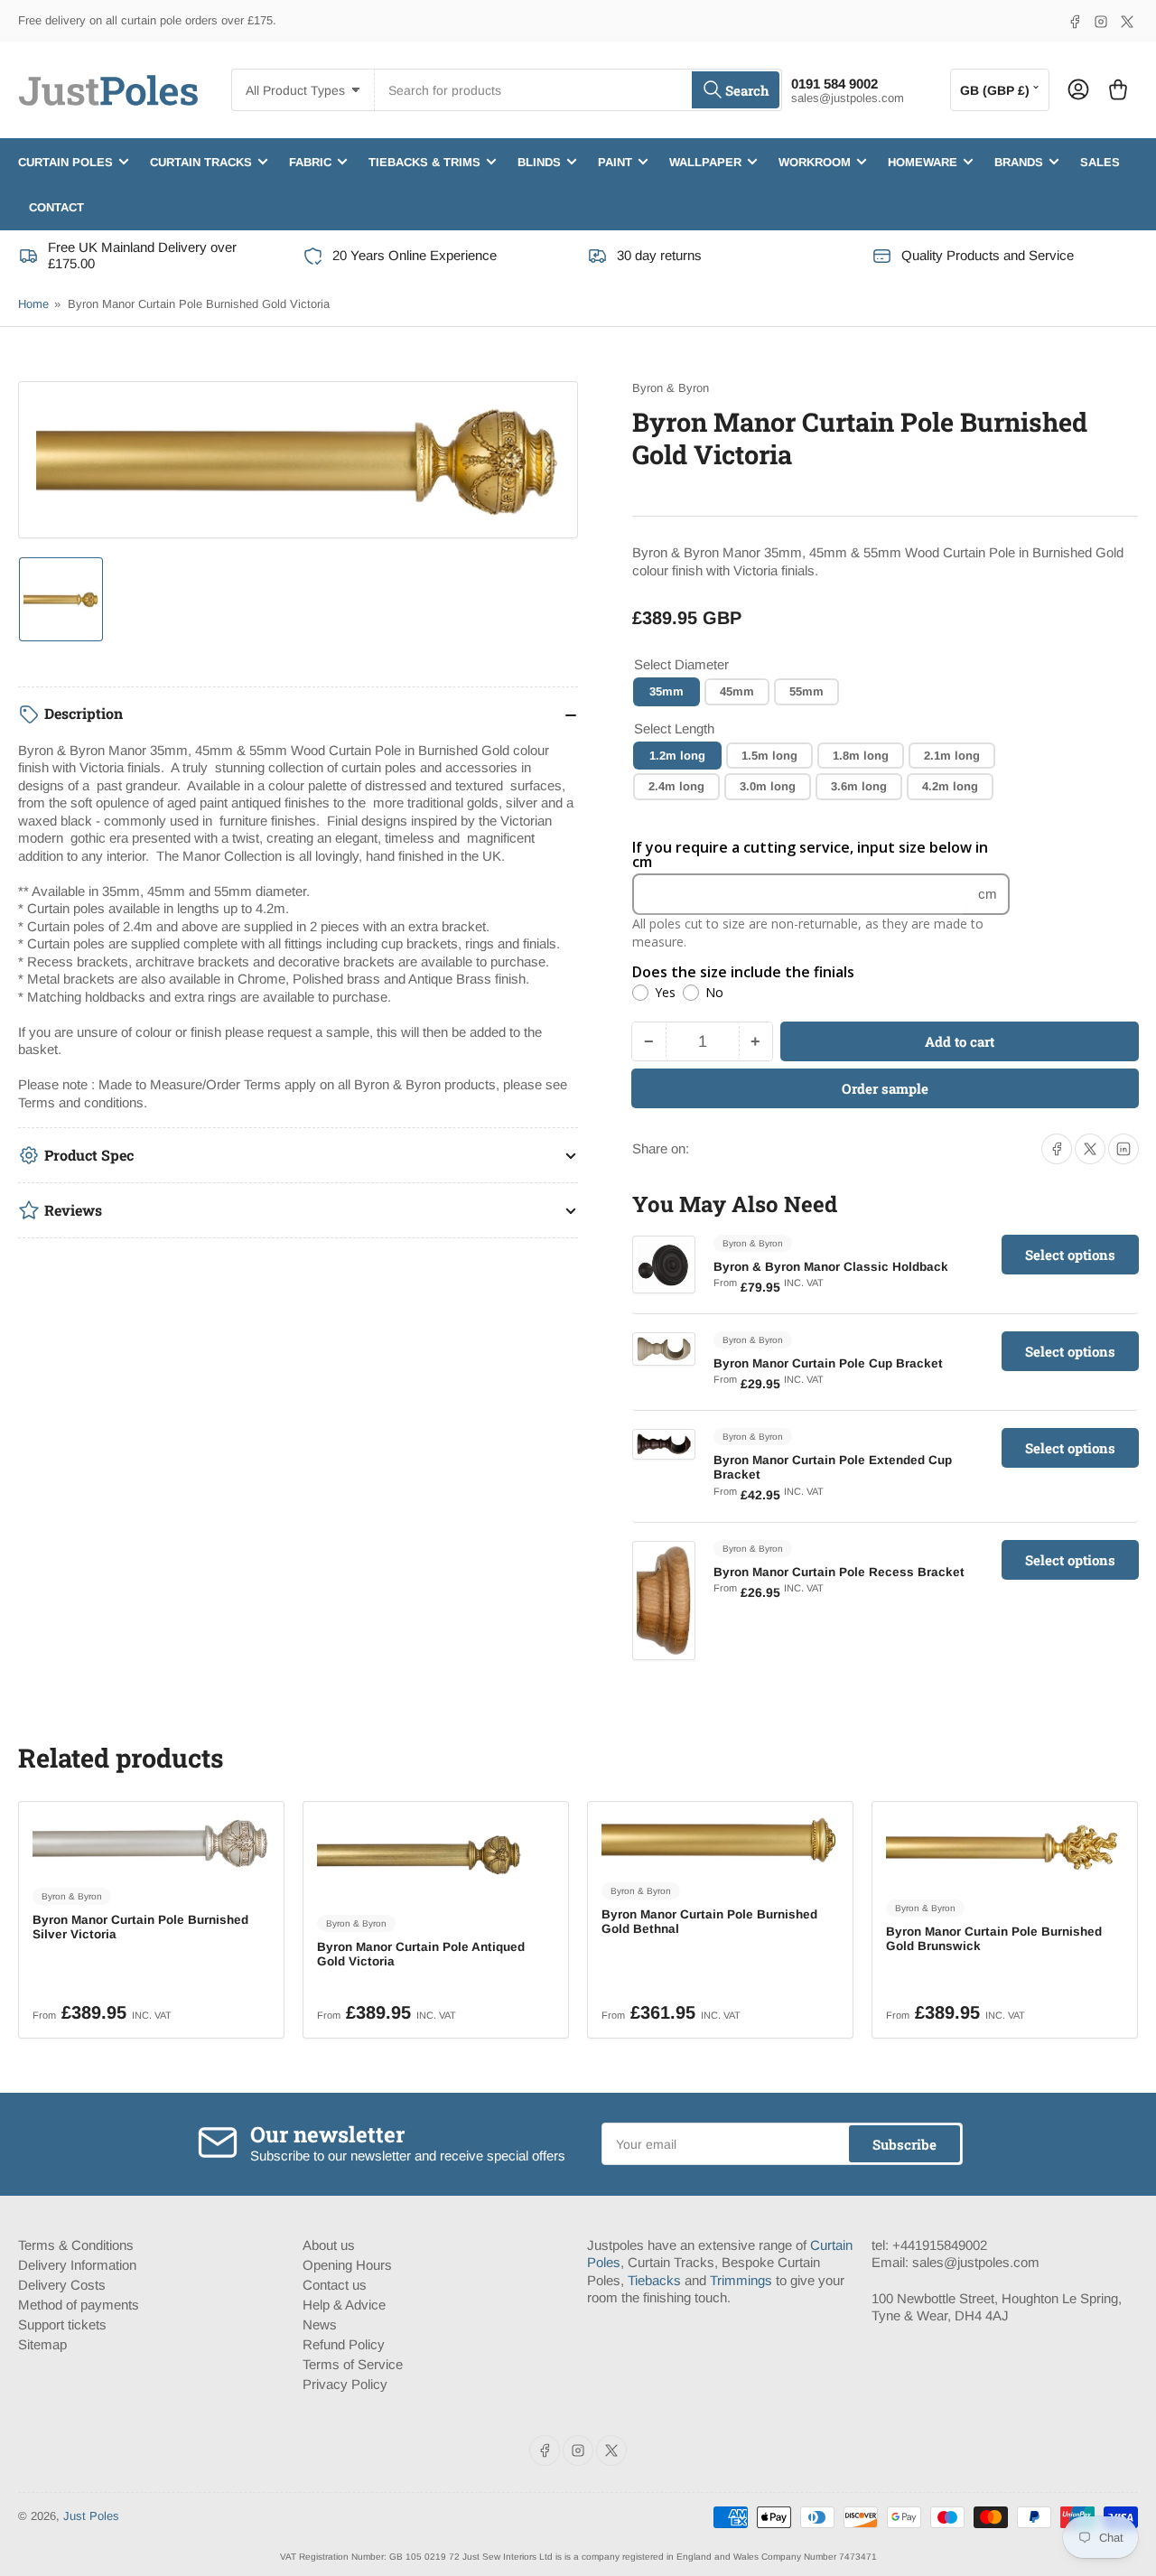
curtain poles (65, 161)
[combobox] (578, 90)
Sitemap (42, 2344)
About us (329, 2245)
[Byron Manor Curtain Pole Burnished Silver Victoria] (151, 1843)
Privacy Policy (345, 2384)
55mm (806, 691)
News (320, 2324)
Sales (1100, 161)
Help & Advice (344, 2305)
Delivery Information (77, 2265)
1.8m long (861, 755)
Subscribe (904, 2144)
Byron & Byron (671, 388)
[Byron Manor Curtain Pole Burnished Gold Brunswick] (1005, 1849)
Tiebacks (654, 2280)
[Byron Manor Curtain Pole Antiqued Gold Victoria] (436, 1857)
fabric (310, 161)
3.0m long (768, 786)
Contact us (335, 2285)
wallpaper (705, 161)
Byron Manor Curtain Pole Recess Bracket (839, 1572)
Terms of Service (353, 2364)
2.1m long (952, 755)
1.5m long (769, 755)
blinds (539, 161)
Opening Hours (347, 2265)
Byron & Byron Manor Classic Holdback (831, 1267)
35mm (667, 691)
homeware (923, 161)
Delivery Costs (62, 2285)
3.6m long (859, 786)
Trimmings (741, 2280)
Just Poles (91, 2516)
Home (33, 304)
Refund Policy (344, 2344)
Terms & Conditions (76, 2245)
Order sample (885, 1088)
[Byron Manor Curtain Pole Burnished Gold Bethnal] (720, 1840)
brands (1019, 161)
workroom (815, 161)
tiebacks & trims (424, 161)
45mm (737, 691)
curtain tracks (201, 161)
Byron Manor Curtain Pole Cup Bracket (828, 1363)
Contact (56, 206)
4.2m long (950, 786)
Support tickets (62, 2324)
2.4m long (676, 786)
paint (615, 161)
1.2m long (677, 755)
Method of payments (79, 2305)
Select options (1070, 1255)
